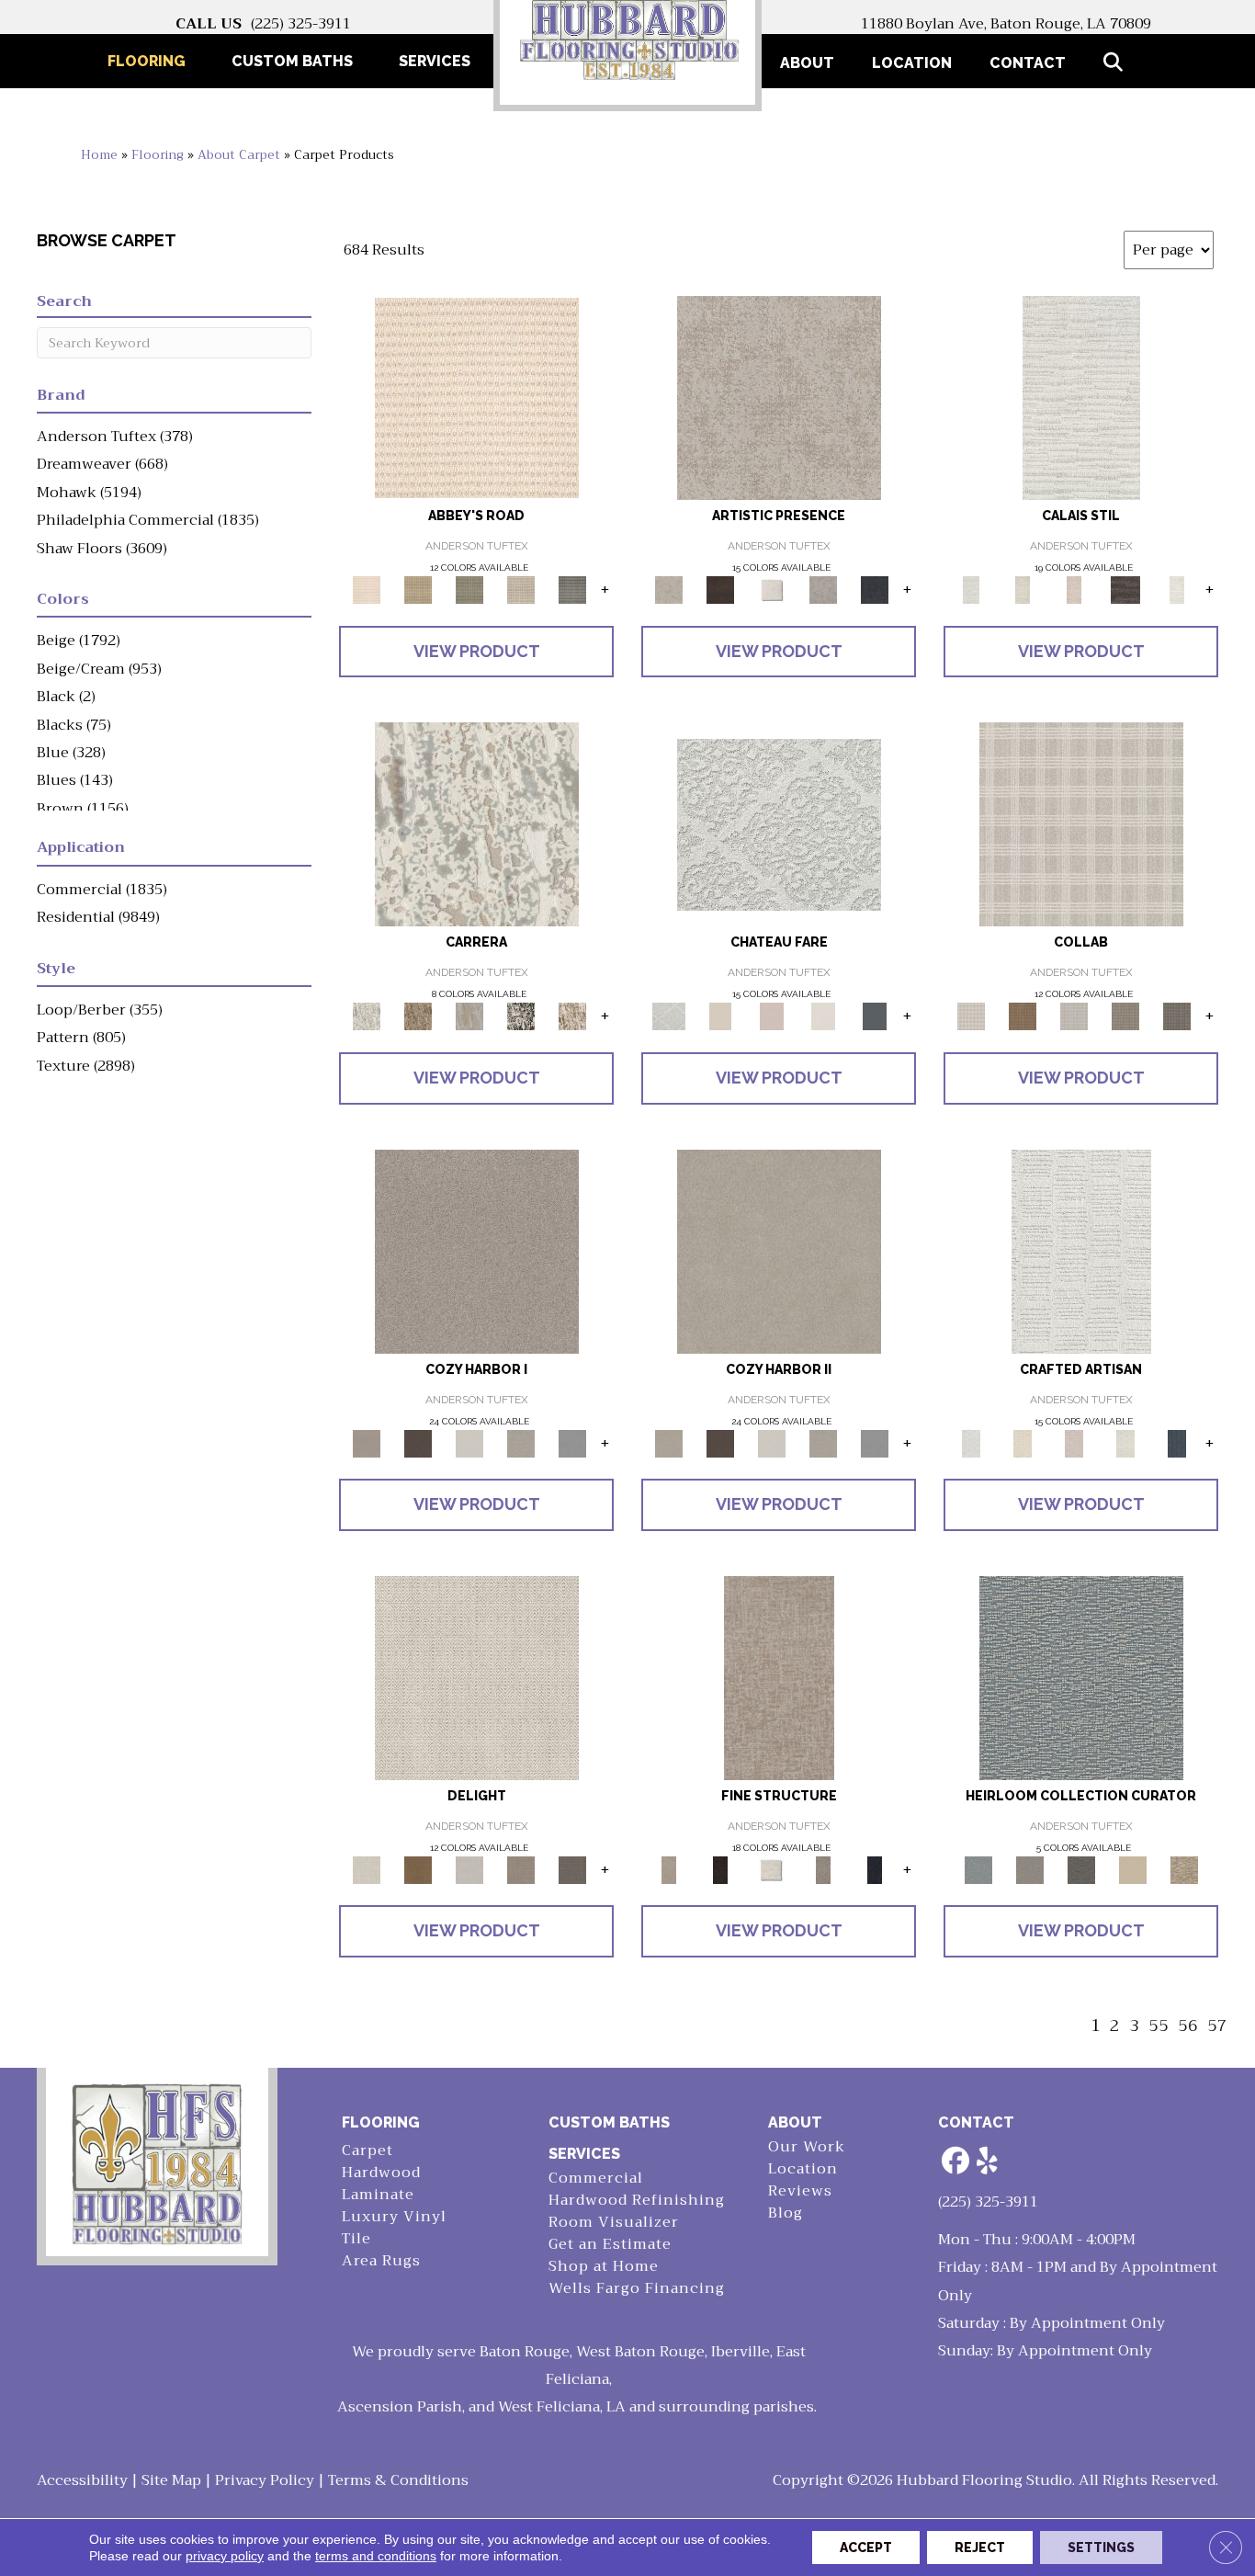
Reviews (800, 2191)
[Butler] (1081, 1869)
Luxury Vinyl (394, 2217)
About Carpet (239, 155)
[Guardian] (1133, 1869)
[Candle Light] (772, 589)
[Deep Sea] (875, 589)
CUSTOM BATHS (609, 2122)
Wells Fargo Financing (637, 2289)
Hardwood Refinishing (637, 2201)
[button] (1117, 63)
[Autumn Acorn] (1023, 1016)
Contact (1028, 63)
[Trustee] (1184, 1869)
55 (1159, 2026)
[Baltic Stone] (779, 397)
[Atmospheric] (1081, 397)
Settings (1101, 2548)
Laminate (378, 2195)
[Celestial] (875, 1016)
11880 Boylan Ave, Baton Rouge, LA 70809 (1006, 24)
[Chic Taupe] (521, 589)
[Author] (1030, 1869)
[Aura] (477, 397)
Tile (356, 2239)
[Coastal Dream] (469, 1016)
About (807, 63)
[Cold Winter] (823, 589)
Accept (866, 2548)
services (584, 2154)
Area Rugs (381, 2261)
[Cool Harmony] (572, 1442)
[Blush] (1074, 589)
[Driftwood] (1177, 1016)
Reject (980, 2548)
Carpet (367, 2151)
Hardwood (381, 2173)
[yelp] (988, 2162)
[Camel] (418, 1016)
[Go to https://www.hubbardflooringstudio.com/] (157, 2162)
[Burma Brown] (720, 589)
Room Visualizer (614, 2223)
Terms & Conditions (398, 2480)
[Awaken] (1023, 589)
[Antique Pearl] (1081, 824)
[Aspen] (477, 824)
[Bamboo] (418, 589)
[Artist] (1081, 1677)
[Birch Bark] (1074, 1016)
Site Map (171, 2480)
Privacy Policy (265, 2480)
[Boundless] (469, 589)
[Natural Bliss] (572, 1016)
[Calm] (1177, 589)
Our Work (807, 2147)
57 (1217, 2026)
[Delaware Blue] (572, 589)
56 (1188, 2026)
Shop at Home (604, 2267)
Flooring (158, 155)
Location (912, 63)
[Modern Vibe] (521, 1016)
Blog (786, 2213)
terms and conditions (376, 2556)
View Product (477, 651)
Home (99, 155)
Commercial (596, 2179)
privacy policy (225, 2556)
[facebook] (955, 2162)
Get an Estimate (610, 2245)
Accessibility (82, 2480)
